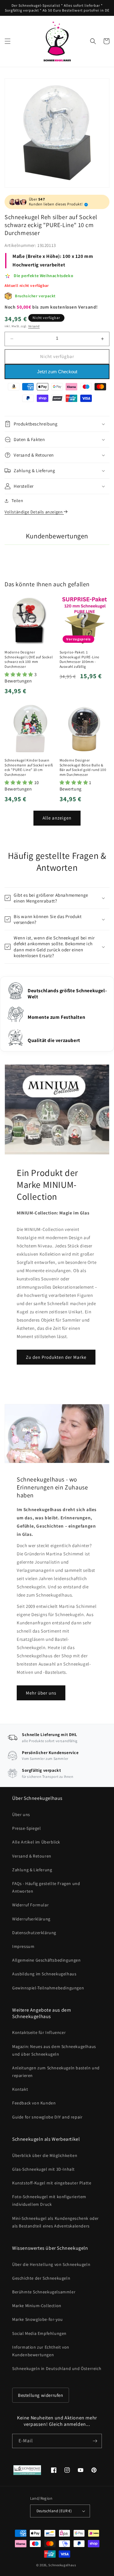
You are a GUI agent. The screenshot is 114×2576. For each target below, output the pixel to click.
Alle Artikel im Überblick (36, 1842)
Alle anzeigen (57, 818)
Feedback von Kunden (34, 2103)
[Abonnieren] (95, 2441)
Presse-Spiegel (26, 1828)
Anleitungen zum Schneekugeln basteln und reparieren (56, 2072)
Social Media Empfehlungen (39, 2333)
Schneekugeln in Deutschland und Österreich (57, 2368)
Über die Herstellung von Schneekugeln (51, 2264)
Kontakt (20, 2089)
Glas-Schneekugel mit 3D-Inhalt (43, 2169)
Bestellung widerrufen (41, 2395)
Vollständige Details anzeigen (34, 512)
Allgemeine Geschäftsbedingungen (47, 1960)
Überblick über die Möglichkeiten (45, 2155)
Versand (34, 326)
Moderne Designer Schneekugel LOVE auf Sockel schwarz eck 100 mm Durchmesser (29, 659)
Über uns (21, 1814)
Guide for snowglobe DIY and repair (47, 2117)
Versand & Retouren (32, 1856)
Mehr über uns (41, 1693)
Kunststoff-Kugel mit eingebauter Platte (52, 2183)
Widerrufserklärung (31, 1919)
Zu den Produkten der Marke (56, 1357)
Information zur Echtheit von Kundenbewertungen (41, 2351)
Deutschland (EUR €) (54, 2511)
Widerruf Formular (30, 1905)
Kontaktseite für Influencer (39, 2032)
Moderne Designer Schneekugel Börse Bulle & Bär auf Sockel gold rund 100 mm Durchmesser (83, 767)
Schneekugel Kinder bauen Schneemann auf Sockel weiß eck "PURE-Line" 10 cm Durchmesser (29, 767)
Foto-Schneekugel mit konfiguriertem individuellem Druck (49, 2200)
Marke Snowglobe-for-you (38, 2319)
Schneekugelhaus (63, 2565)
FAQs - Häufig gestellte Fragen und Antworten (46, 1887)
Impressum (23, 1946)
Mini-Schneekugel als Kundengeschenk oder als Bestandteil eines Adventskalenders (55, 2222)
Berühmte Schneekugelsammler (44, 2292)
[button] (8, 41)
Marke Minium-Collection (37, 2306)
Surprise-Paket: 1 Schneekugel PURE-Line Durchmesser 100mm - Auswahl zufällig (80, 659)
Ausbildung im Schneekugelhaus (44, 1974)
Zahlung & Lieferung (32, 1870)
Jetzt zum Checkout (57, 372)
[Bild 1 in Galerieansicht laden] (57, 133)
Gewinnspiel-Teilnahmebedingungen (48, 1988)
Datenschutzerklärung (34, 1933)
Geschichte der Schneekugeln (41, 2278)
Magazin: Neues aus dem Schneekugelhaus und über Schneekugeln (54, 2050)
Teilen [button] (17, 501)
